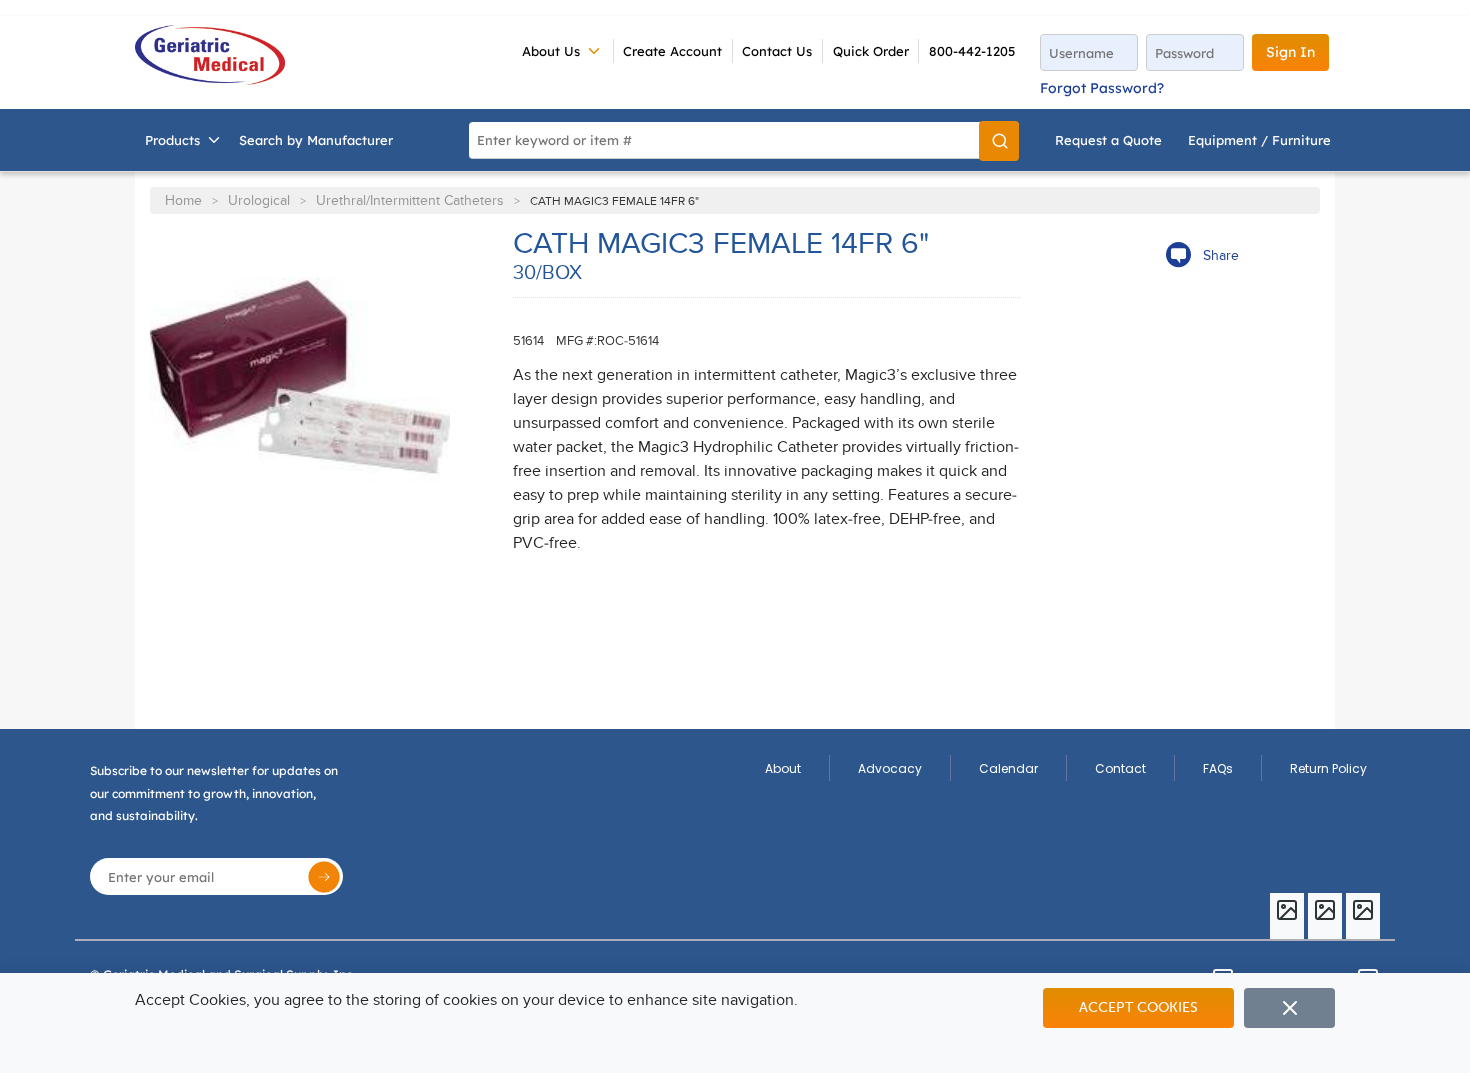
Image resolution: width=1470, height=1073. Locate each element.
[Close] (1289, 1008)
